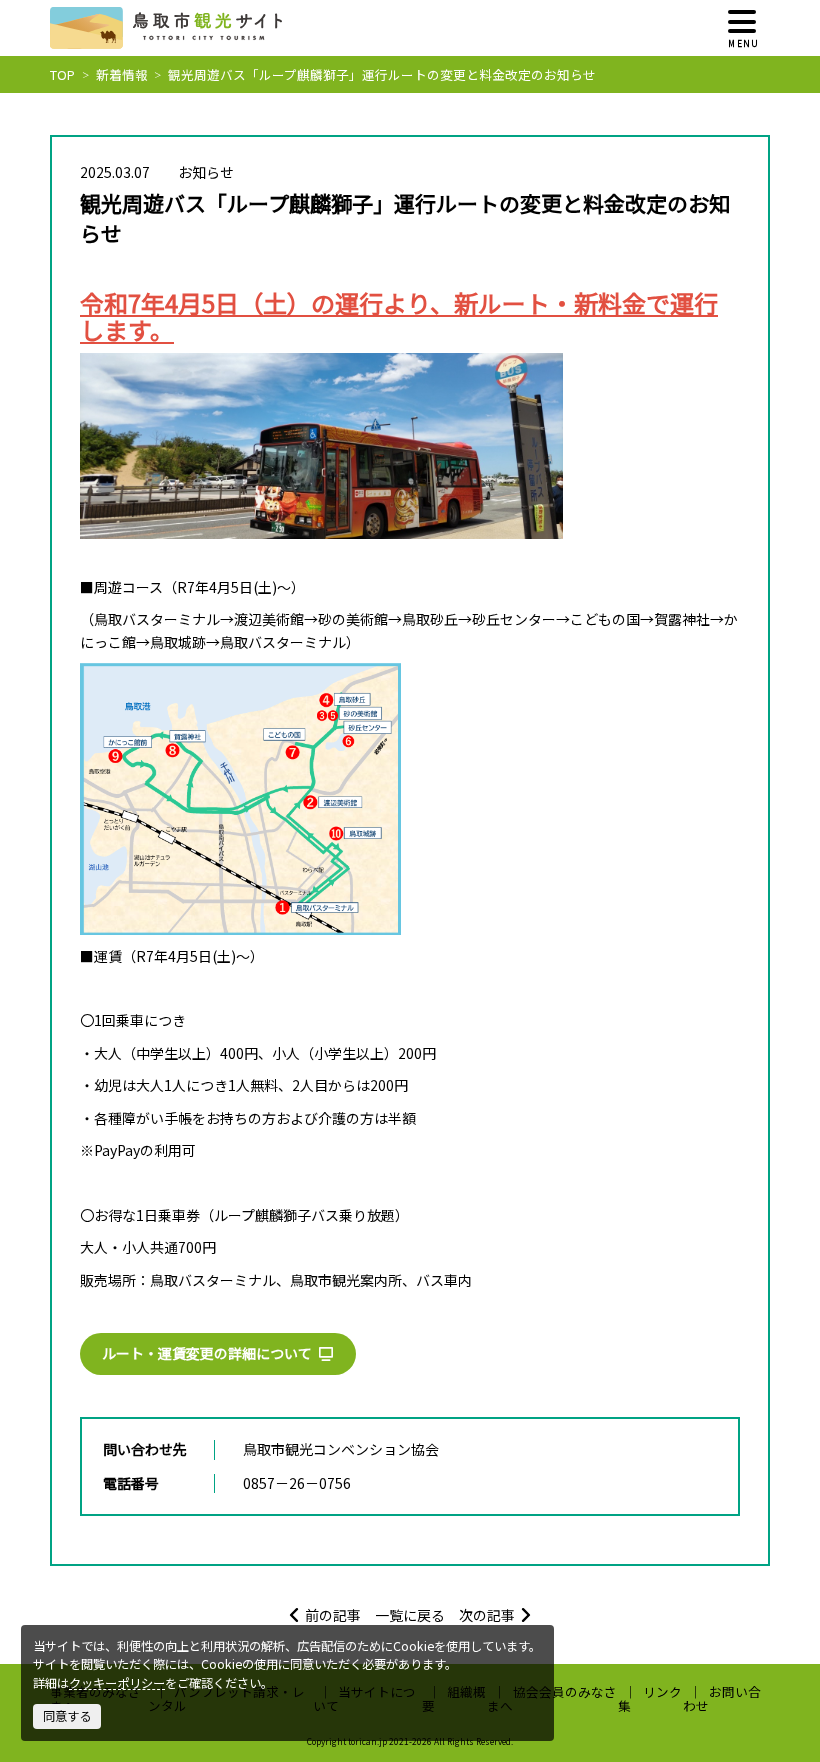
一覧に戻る (410, 1615)
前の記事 (333, 1615)
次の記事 (487, 1615)
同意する (67, 1716)
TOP (62, 74)
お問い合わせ (722, 1698)
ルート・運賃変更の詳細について (207, 1353)
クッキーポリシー (117, 1683)
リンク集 (650, 1698)
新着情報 (122, 74)
